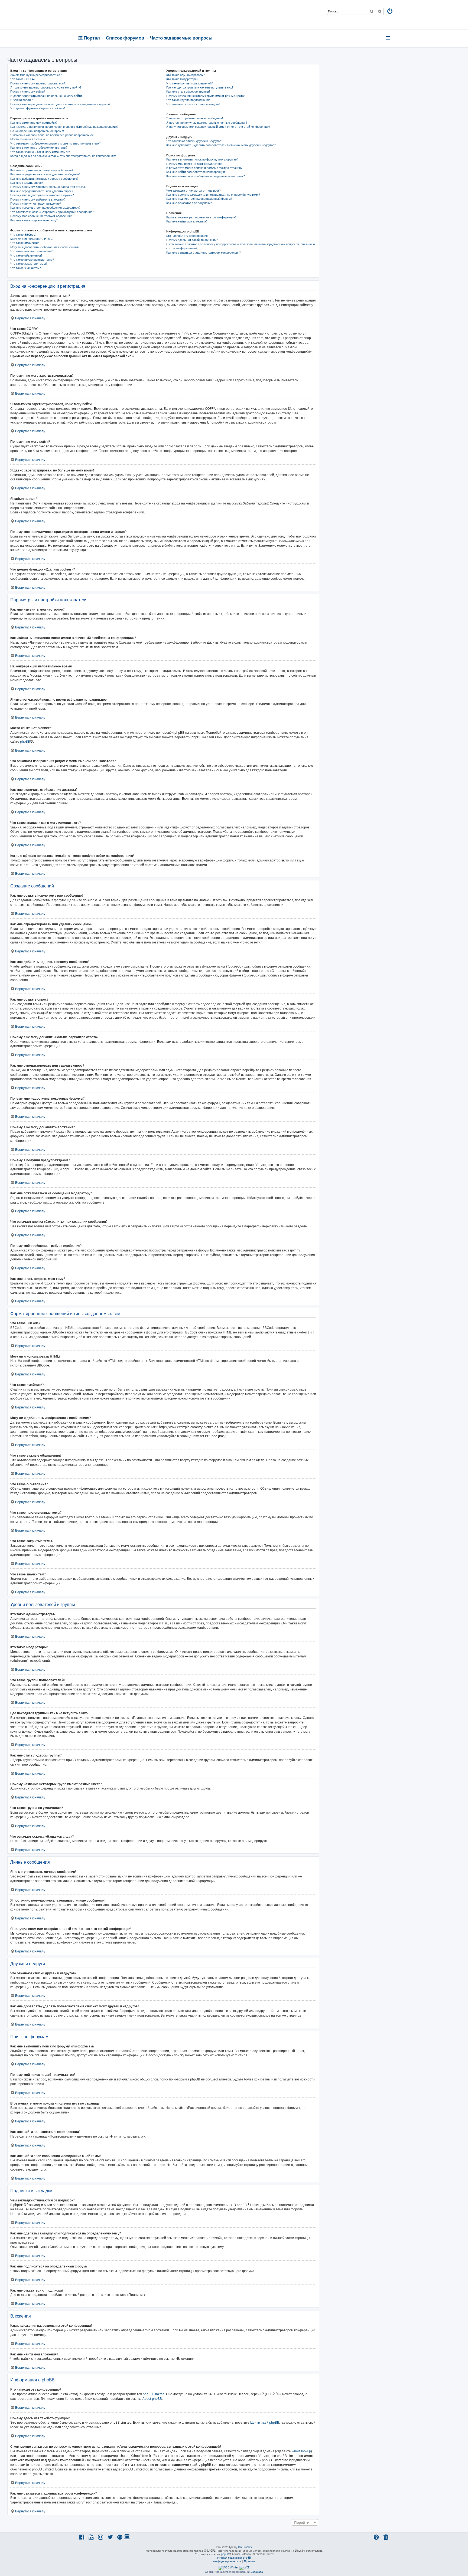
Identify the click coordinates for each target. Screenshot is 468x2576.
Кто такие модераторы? (182, 79)
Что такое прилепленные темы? (32, 260)
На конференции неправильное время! (37, 131)
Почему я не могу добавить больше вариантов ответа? (48, 187)
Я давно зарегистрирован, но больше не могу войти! (46, 96)
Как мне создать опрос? (27, 183)
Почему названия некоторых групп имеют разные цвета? (206, 96)
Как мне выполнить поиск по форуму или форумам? (202, 159)
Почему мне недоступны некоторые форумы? (42, 195)
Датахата (257, 2572)
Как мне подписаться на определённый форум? (199, 199)
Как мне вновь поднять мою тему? (34, 220)
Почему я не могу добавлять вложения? (38, 199)
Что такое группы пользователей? (190, 83)
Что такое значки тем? (26, 268)
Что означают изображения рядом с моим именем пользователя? (56, 143)
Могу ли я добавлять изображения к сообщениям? (45, 247)
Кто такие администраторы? (186, 75)
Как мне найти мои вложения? (187, 221)
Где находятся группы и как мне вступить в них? (200, 87)
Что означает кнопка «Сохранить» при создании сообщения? (52, 212)
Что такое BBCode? (23, 235)
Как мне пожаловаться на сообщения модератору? (45, 208)
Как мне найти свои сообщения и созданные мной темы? (206, 176)
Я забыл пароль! (22, 100)
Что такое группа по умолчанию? (189, 100)
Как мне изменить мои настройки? (34, 123)
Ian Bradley (245, 2547)
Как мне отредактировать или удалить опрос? (42, 191)
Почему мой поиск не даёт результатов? (194, 164)
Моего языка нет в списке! (28, 139)
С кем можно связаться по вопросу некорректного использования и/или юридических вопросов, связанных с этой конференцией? (241, 246)
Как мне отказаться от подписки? (189, 203)
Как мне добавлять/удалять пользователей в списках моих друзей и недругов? (221, 145)
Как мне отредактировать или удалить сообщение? (45, 174)
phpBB (25, 741)
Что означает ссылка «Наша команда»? (193, 104)
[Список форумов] (117, 15)
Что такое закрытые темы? (29, 264)
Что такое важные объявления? (32, 251)
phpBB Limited (154, 2394)
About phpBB (152, 2399)
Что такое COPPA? (23, 79)
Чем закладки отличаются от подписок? (194, 191)
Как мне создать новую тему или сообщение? (42, 170)
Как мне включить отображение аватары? (39, 148)
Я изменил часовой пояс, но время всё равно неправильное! (52, 135)
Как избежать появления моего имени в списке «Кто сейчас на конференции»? (64, 127)
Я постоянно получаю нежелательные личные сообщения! (207, 123)
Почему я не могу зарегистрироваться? (38, 83)
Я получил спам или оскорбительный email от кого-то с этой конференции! (218, 127)
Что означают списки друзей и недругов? (194, 141)
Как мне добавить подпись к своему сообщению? (44, 179)
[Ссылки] (389, 38)
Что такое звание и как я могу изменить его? (41, 152)
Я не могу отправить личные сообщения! (195, 118)
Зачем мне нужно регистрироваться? (36, 75)
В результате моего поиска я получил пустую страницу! (205, 168)
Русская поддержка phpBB (234, 2558)
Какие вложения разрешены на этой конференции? (201, 217)
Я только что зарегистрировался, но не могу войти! (46, 87)
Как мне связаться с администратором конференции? (204, 253)
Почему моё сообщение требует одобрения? (41, 216)
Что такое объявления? (26, 255)
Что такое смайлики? (25, 243)
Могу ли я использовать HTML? (32, 239)
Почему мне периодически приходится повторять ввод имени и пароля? (60, 104)
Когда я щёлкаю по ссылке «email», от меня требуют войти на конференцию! (63, 156)
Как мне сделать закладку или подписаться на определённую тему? (213, 195)
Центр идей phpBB (265, 2422)
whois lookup (301, 2451)
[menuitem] (390, 12)
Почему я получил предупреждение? (36, 204)
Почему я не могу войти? (28, 91)
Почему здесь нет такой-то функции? (192, 240)
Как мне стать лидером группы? (188, 91)
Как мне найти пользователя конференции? (196, 172)
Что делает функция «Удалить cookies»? (38, 108)
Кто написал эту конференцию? (188, 236)
